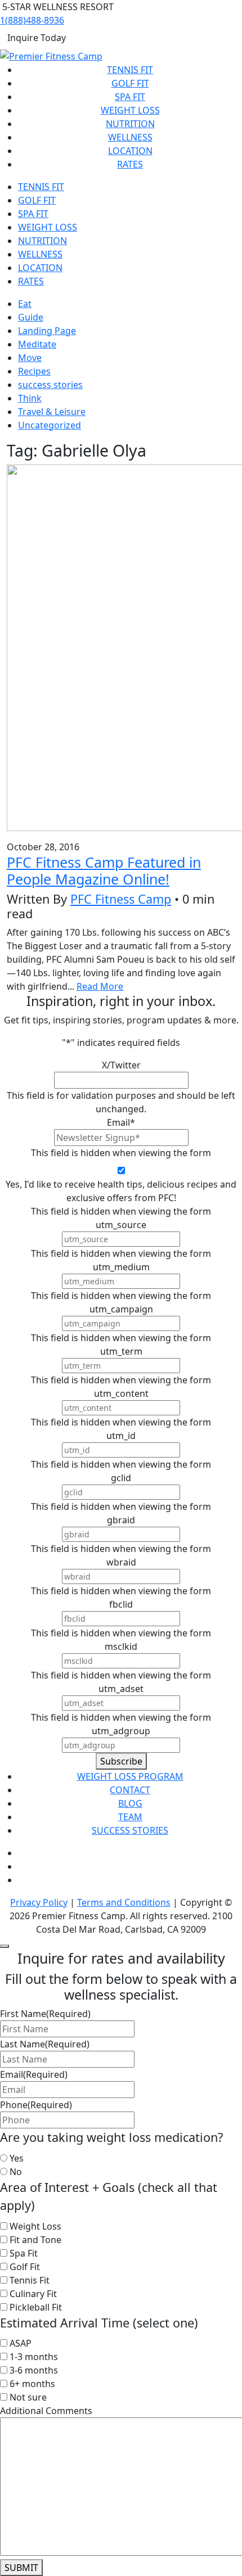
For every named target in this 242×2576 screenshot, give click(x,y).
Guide (31, 317)
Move (30, 358)
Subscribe (121, 1761)
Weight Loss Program (130, 1776)
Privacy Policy (39, 1902)
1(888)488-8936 (32, 20)
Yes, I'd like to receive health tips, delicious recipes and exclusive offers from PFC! (121, 1191)
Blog (130, 1803)
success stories (50, 385)
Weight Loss (130, 110)
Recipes (34, 371)
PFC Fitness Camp (121, 899)
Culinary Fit (33, 2294)
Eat (25, 304)
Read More (100, 986)
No (16, 2172)
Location (130, 151)
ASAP (21, 2343)
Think (30, 398)
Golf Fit (130, 83)
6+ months (32, 2384)
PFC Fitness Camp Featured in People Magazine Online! (104, 870)
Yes (17, 2158)
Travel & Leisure (52, 412)
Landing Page (47, 331)
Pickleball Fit (36, 2307)
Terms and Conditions (124, 1902)
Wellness (130, 137)
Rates (130, 164)
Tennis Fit (130, 70)
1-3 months (34, 2357)
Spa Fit (130, 97)
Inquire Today (37, 38)
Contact (130, 1790)
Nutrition (130, 124)
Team (130, 1817)
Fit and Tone (35, 2240)
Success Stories (130, 1830)
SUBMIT (21, 2568)
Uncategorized (50, 425)
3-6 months (34, 2370)
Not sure (28, 2397)
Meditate (37, 344)
